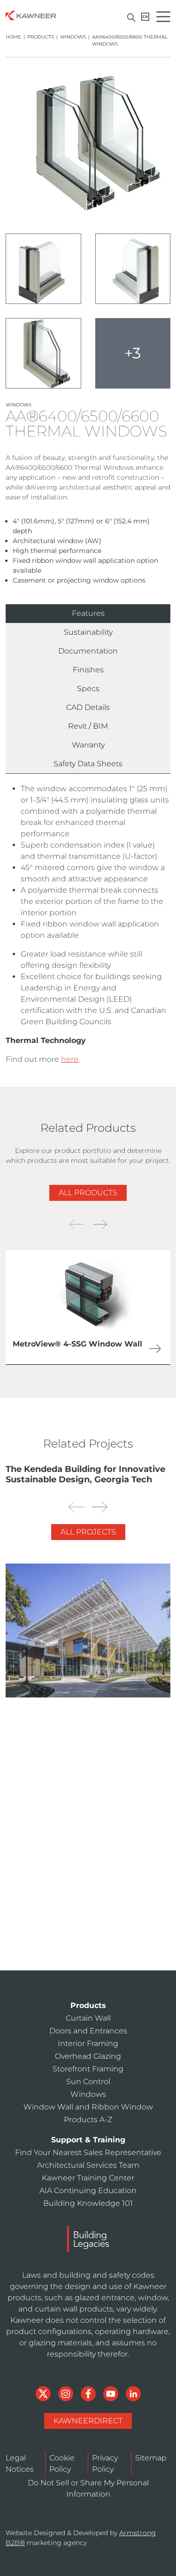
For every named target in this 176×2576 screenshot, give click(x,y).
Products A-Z (88, 2120)
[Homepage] (31, 15)
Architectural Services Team (77, 1922)
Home (13, 37)
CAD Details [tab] (88, 707)
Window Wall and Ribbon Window (88, 2107)
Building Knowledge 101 (88, 2203)
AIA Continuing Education (74, 1964)
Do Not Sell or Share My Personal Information (88, 2488)
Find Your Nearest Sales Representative (88, 2152)
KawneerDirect (88, 2421)
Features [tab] (88, 613)
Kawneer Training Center (73, 1943)
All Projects (88, 1532)
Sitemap (151, 2458)
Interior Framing (88, 2043)
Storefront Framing (88, 2069)
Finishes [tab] (88, 670)
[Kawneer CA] (145, 17)
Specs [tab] (88, 689)
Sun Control (88, 2082)
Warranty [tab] (88, 745)
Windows (73, 37)
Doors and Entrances (88, 2031)
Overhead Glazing (88, 2056)
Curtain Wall (88, 2018)
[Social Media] (44, 2393)
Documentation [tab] (88, 651)
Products (41, 37)
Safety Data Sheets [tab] (88, 764)
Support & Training (88, 2140)
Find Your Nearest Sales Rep (77, 1900)
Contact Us (93, 1858)
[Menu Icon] (166, 18)
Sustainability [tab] (88, 632)
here (70, 1059)
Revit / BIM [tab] (88, 726)
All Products (88, 1193)
